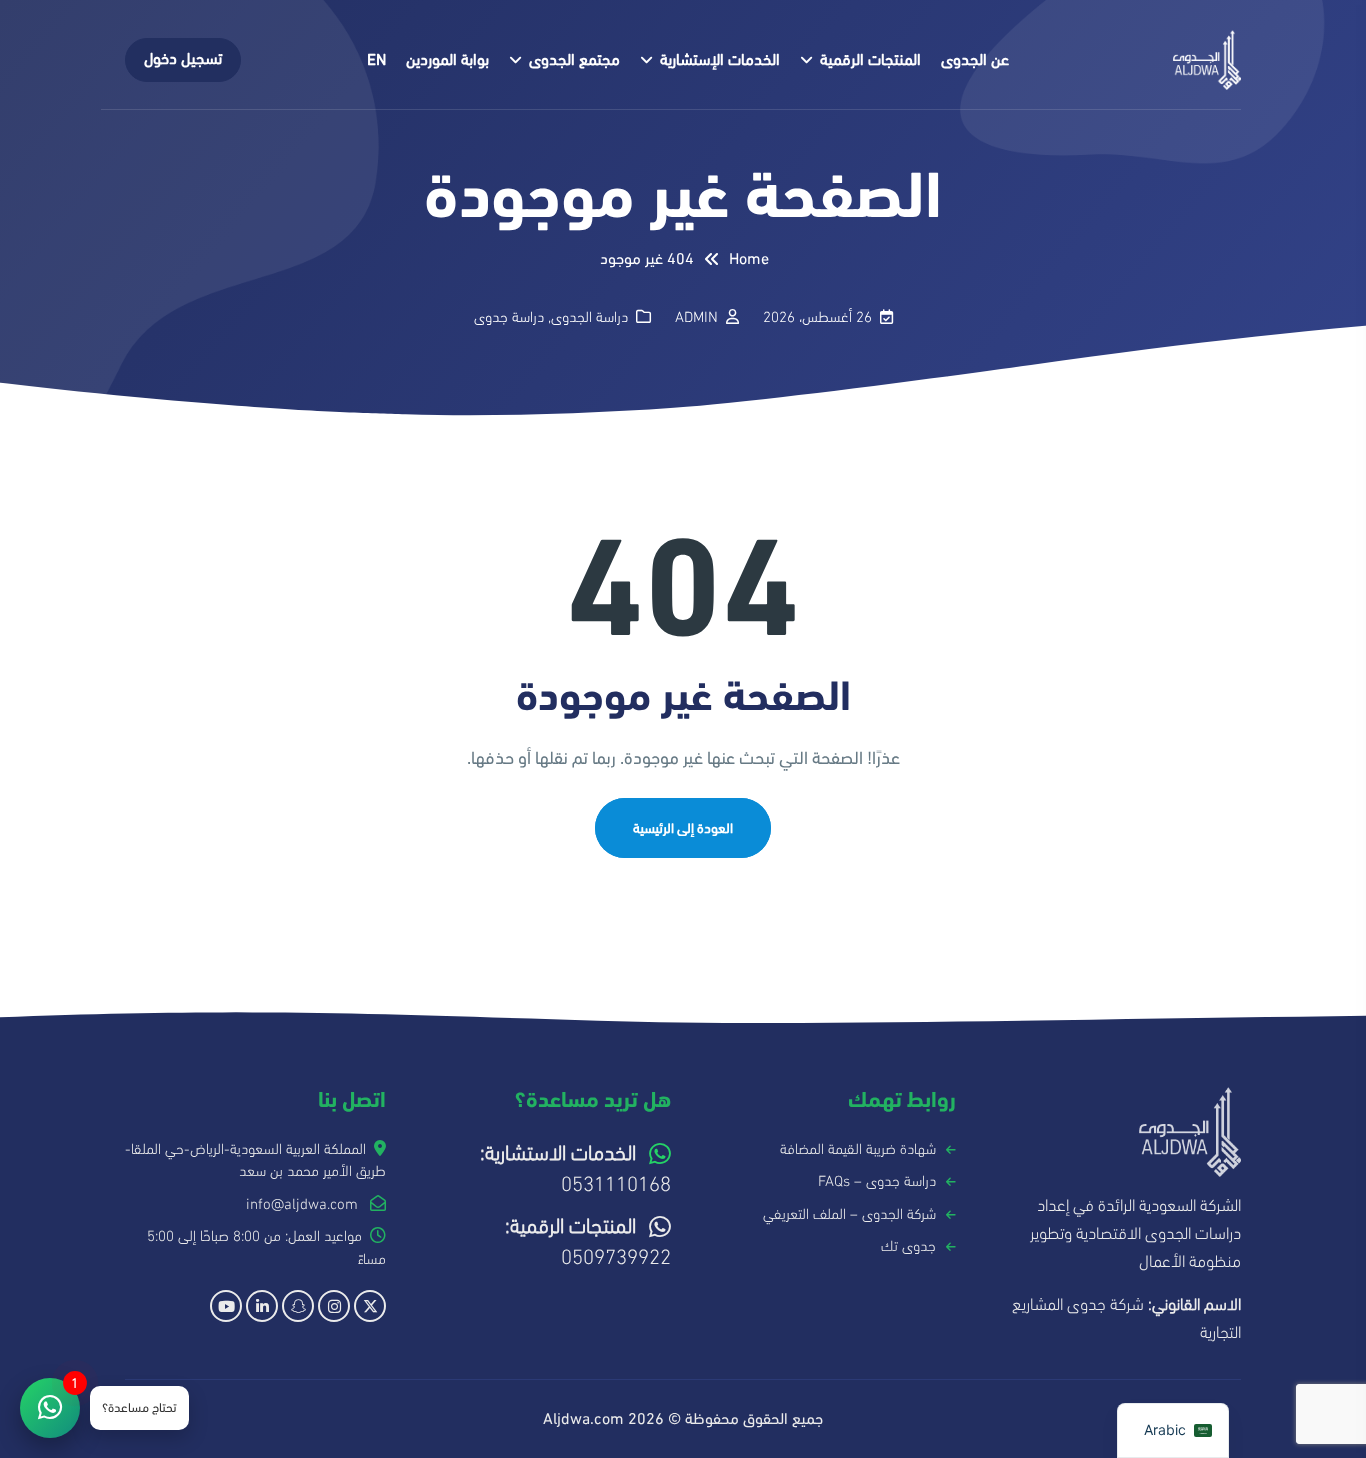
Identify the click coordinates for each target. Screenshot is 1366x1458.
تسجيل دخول (183, 59)
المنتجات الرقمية (870, 60)
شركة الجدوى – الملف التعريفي (849, 1214)
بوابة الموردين (447, 60)
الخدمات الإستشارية (720, 60)
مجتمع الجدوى (574, 60)
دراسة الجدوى (589, 317)
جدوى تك (908, 1246)
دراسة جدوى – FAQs (877, 1181)
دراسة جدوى (509, 317)
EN (376, 60)
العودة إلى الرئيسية (683, 828)
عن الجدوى (975, 60)
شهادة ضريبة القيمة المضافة (858, 1149)
